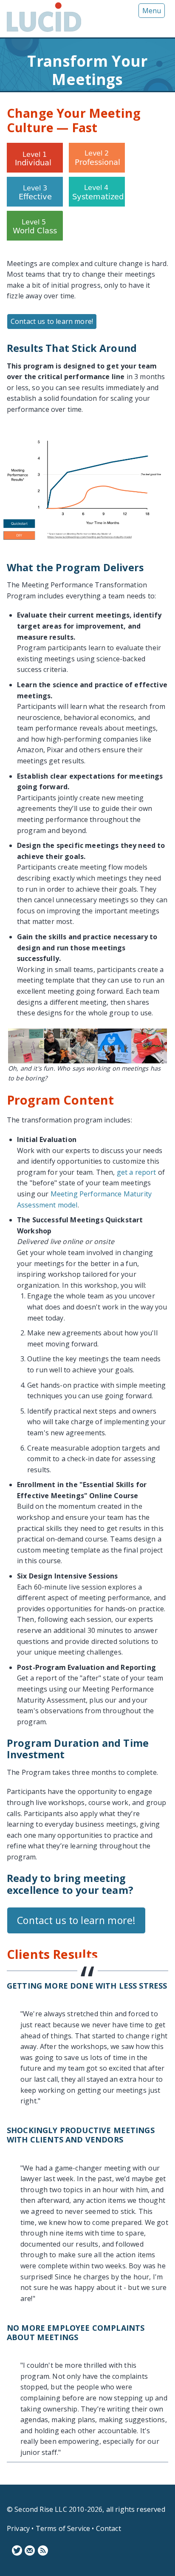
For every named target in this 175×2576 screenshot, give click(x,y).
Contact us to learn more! (52, 321)
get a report (137, 1172)
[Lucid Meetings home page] (44, 31)
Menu (152, 11)
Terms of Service (63, 2528)
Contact (109, 2528)
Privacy (18, 2528)
